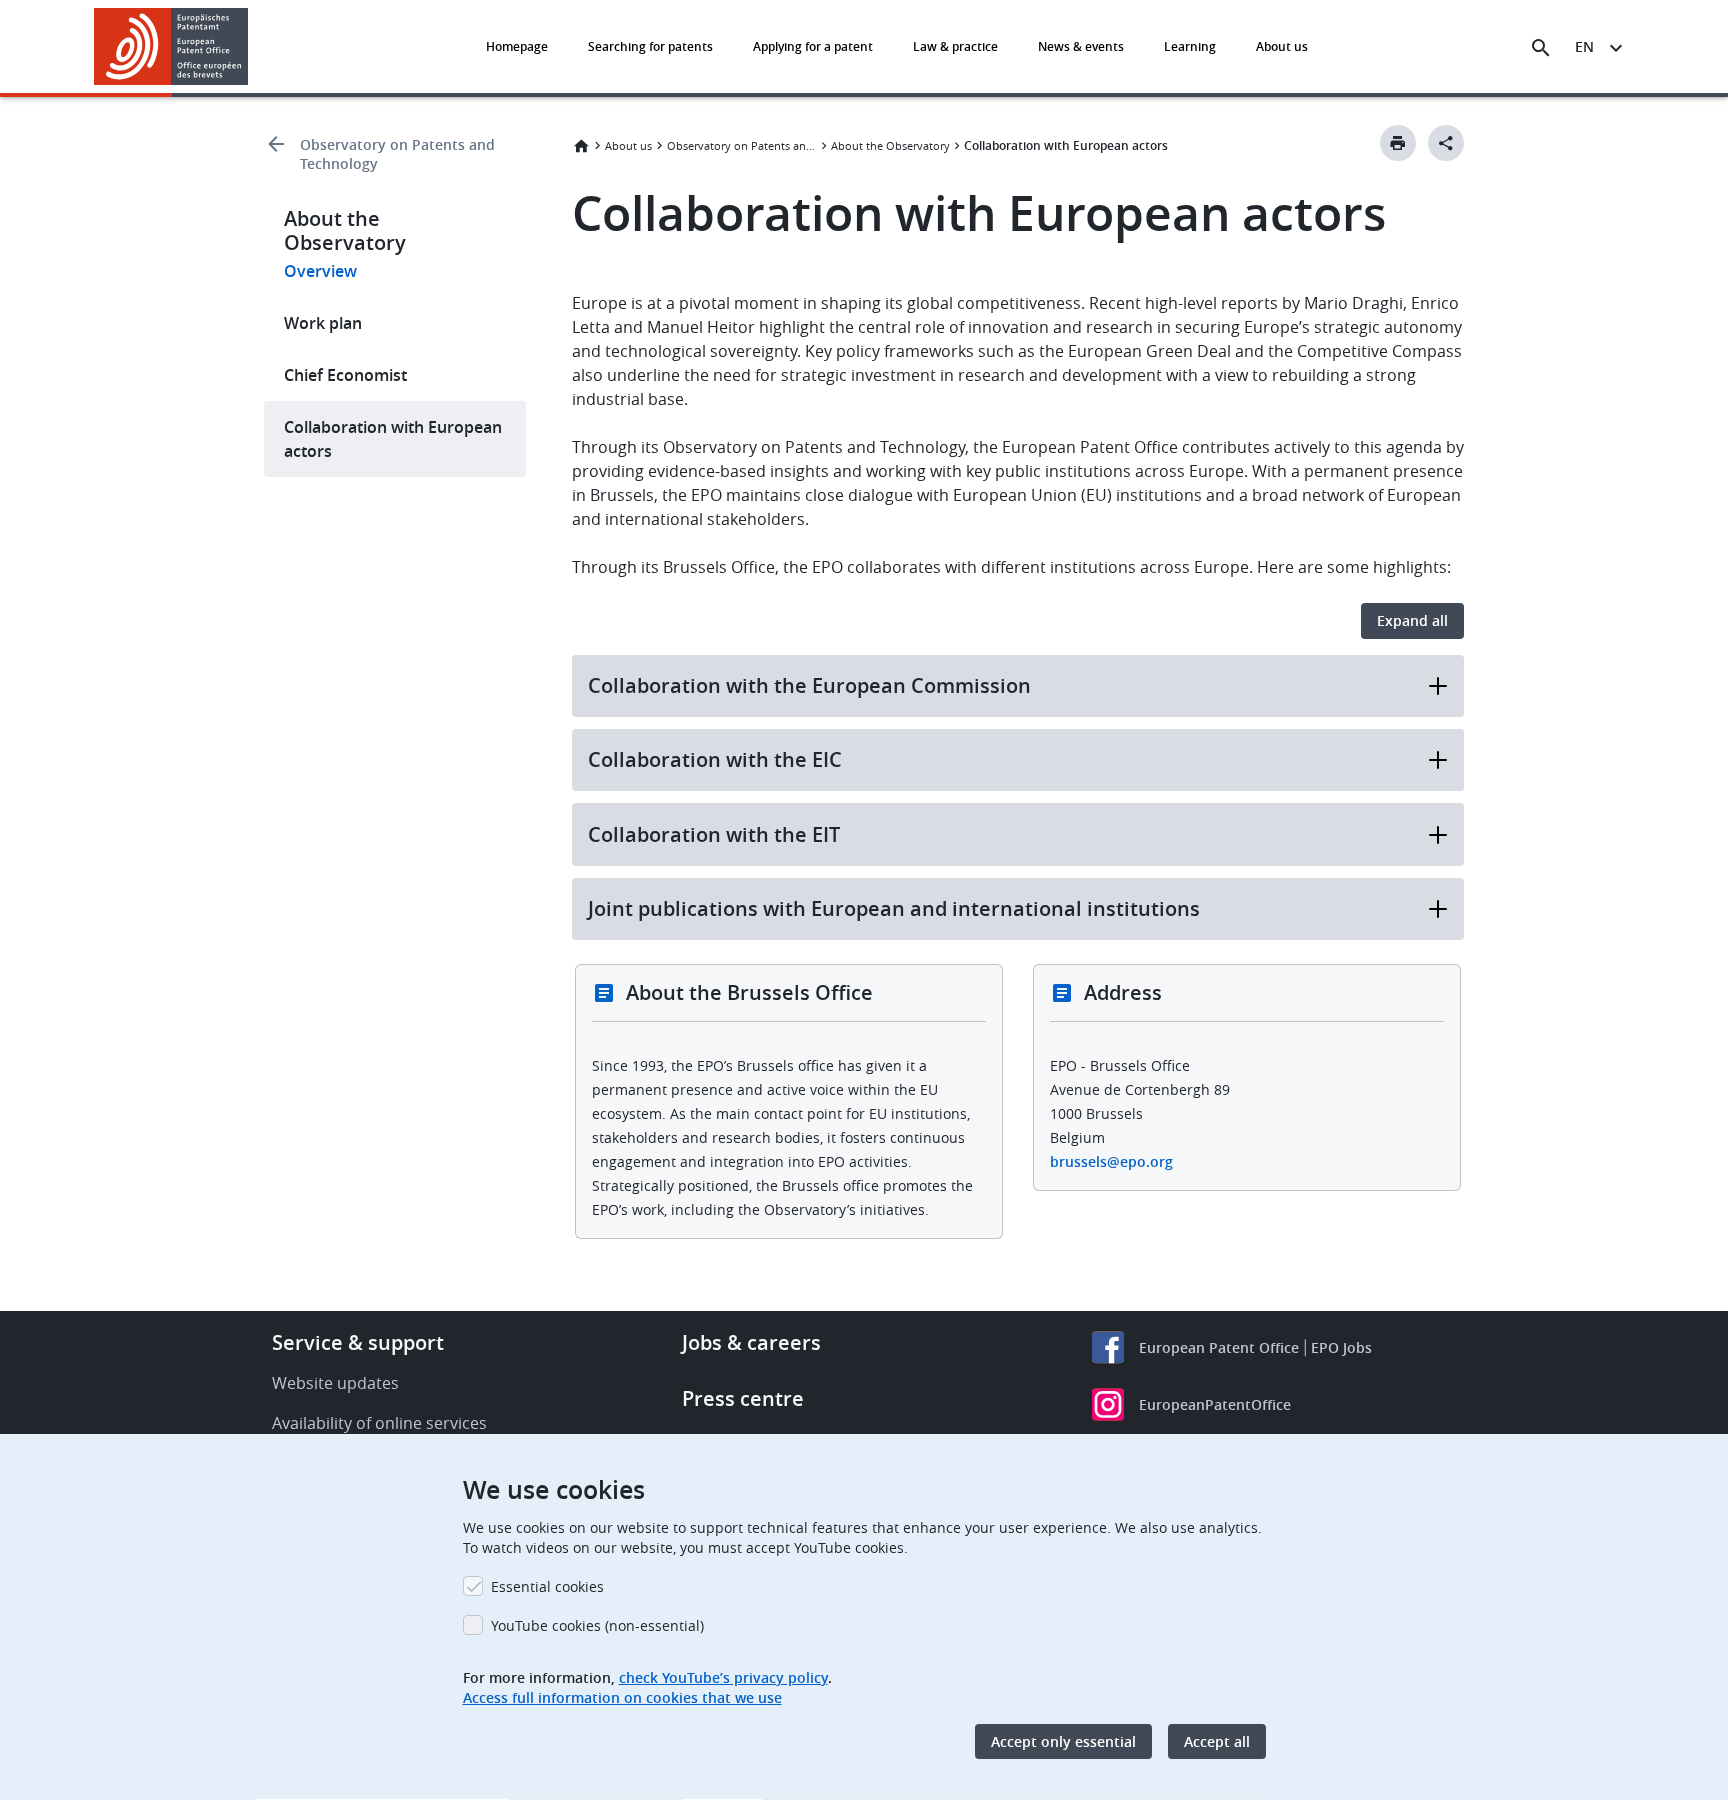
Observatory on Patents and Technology (397, 154)
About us (1282, 46)
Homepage (517, 46)
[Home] (171, 46)
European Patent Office (1219, 1347)
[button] (252, 48)
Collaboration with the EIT (714, 834)
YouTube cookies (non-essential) (597, 1625)
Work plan (323, 323)
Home (581, 146)
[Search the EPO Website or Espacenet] (1541, 48)
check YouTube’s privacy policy (723, 1677)
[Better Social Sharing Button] (1446, 143)
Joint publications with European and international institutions (894, 908)
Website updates (335, 1383)
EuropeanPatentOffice (1215, 1404)
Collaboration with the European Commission (809, 685)
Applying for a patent (813, 46)
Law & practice (955, 46)
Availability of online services (379, 1423)
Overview (320, 271)
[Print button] (1398, 143)
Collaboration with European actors (393, 439)
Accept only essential (1063, 1741)
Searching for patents (650, 46)
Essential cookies (547, 1586)
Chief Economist (345, 375)
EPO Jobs (1341, 1347)
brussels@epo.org (1111, 1161)
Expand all (1412, 620)
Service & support (358, 1342)
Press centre (743, 1398)
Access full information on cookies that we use (622, 1697)
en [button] (1584, 46)
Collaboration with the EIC (715, 759)
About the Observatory (890, 145)
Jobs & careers (751, 1342)
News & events (1081, 46)
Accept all (1217, 1741)
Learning (1190, 46)
